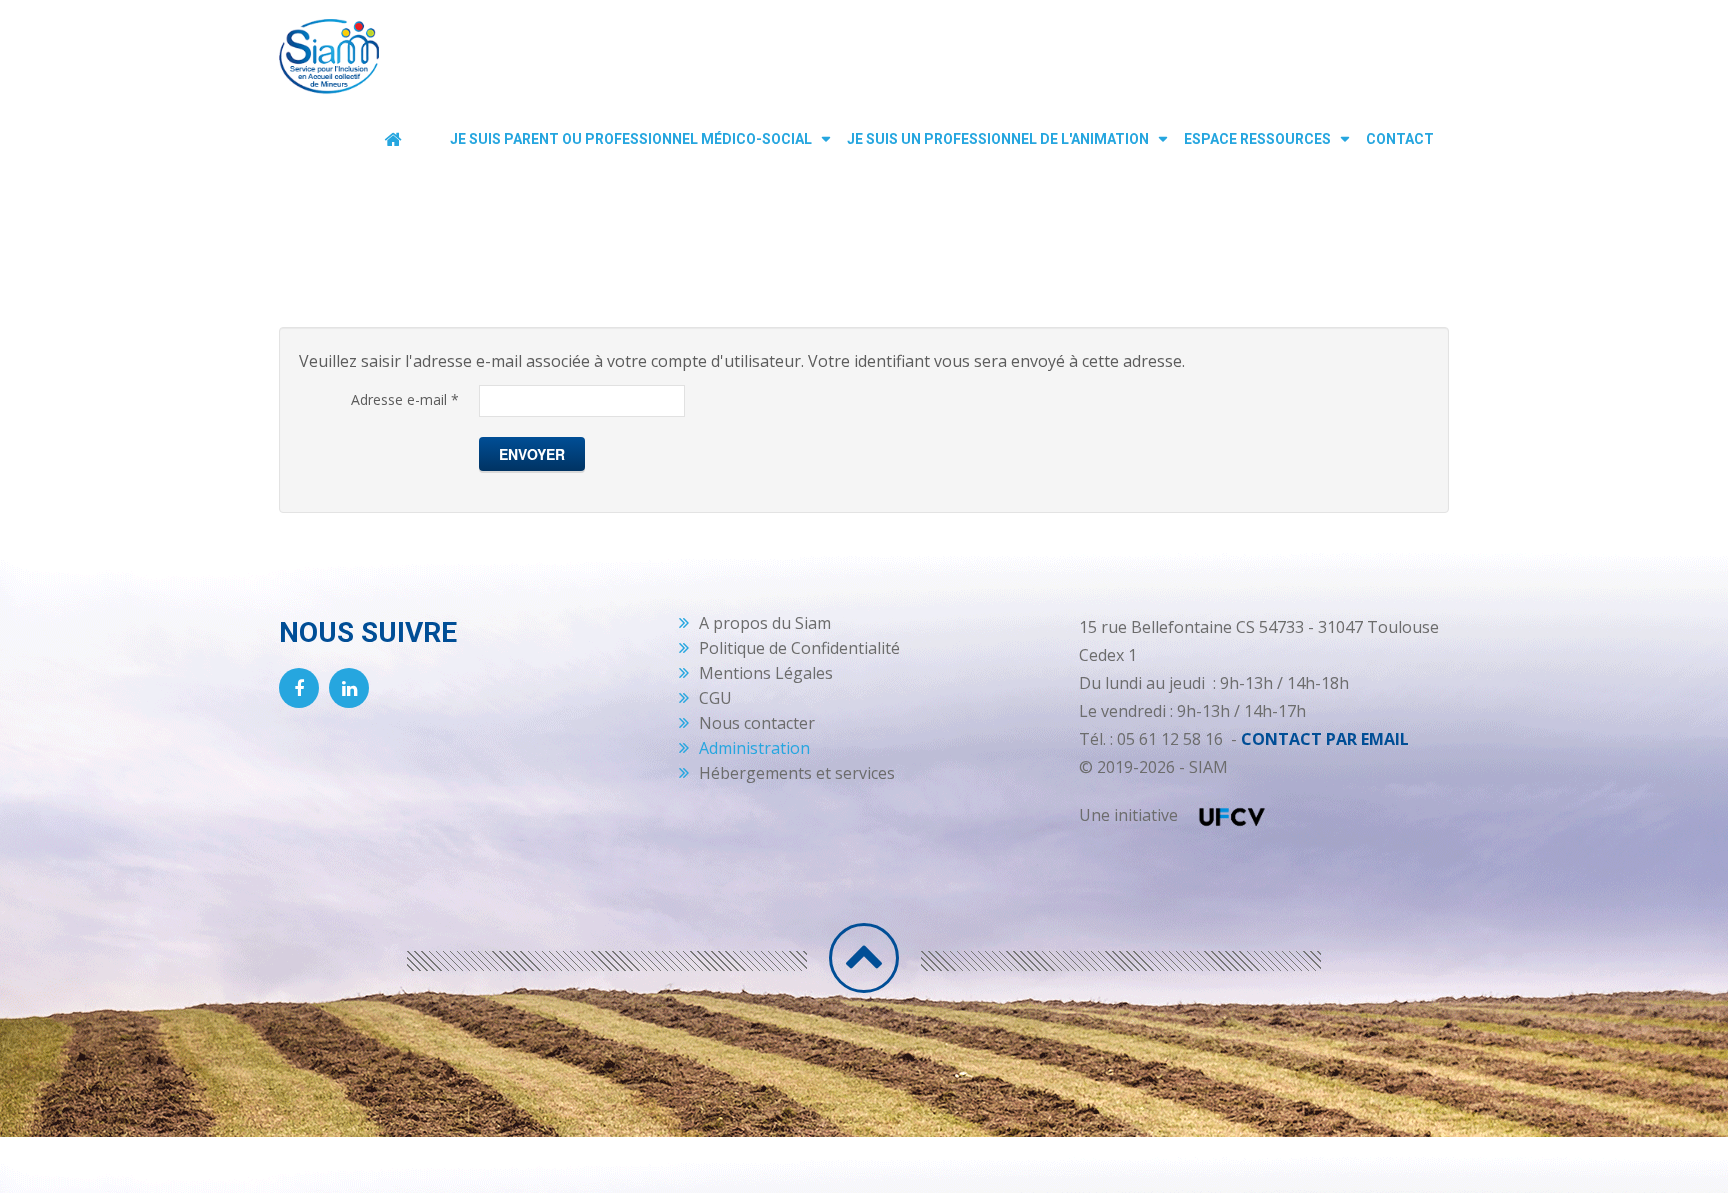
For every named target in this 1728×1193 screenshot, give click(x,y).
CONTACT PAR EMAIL (1325, 739)
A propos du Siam (765, 623)
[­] (864, 958)
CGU (715, 698)
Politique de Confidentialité (799, 648)
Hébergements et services (797, 773)
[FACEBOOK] (299, 688)
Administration (754, 748)
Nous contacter (757, 723)
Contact (1400, 139)
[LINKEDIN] (349, 688)
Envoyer (532, 454)
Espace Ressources (1257, 139)
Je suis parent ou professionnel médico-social (631, 139)
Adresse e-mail (405, 399)
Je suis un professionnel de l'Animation (998, 139)
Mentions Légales (766, 673)
